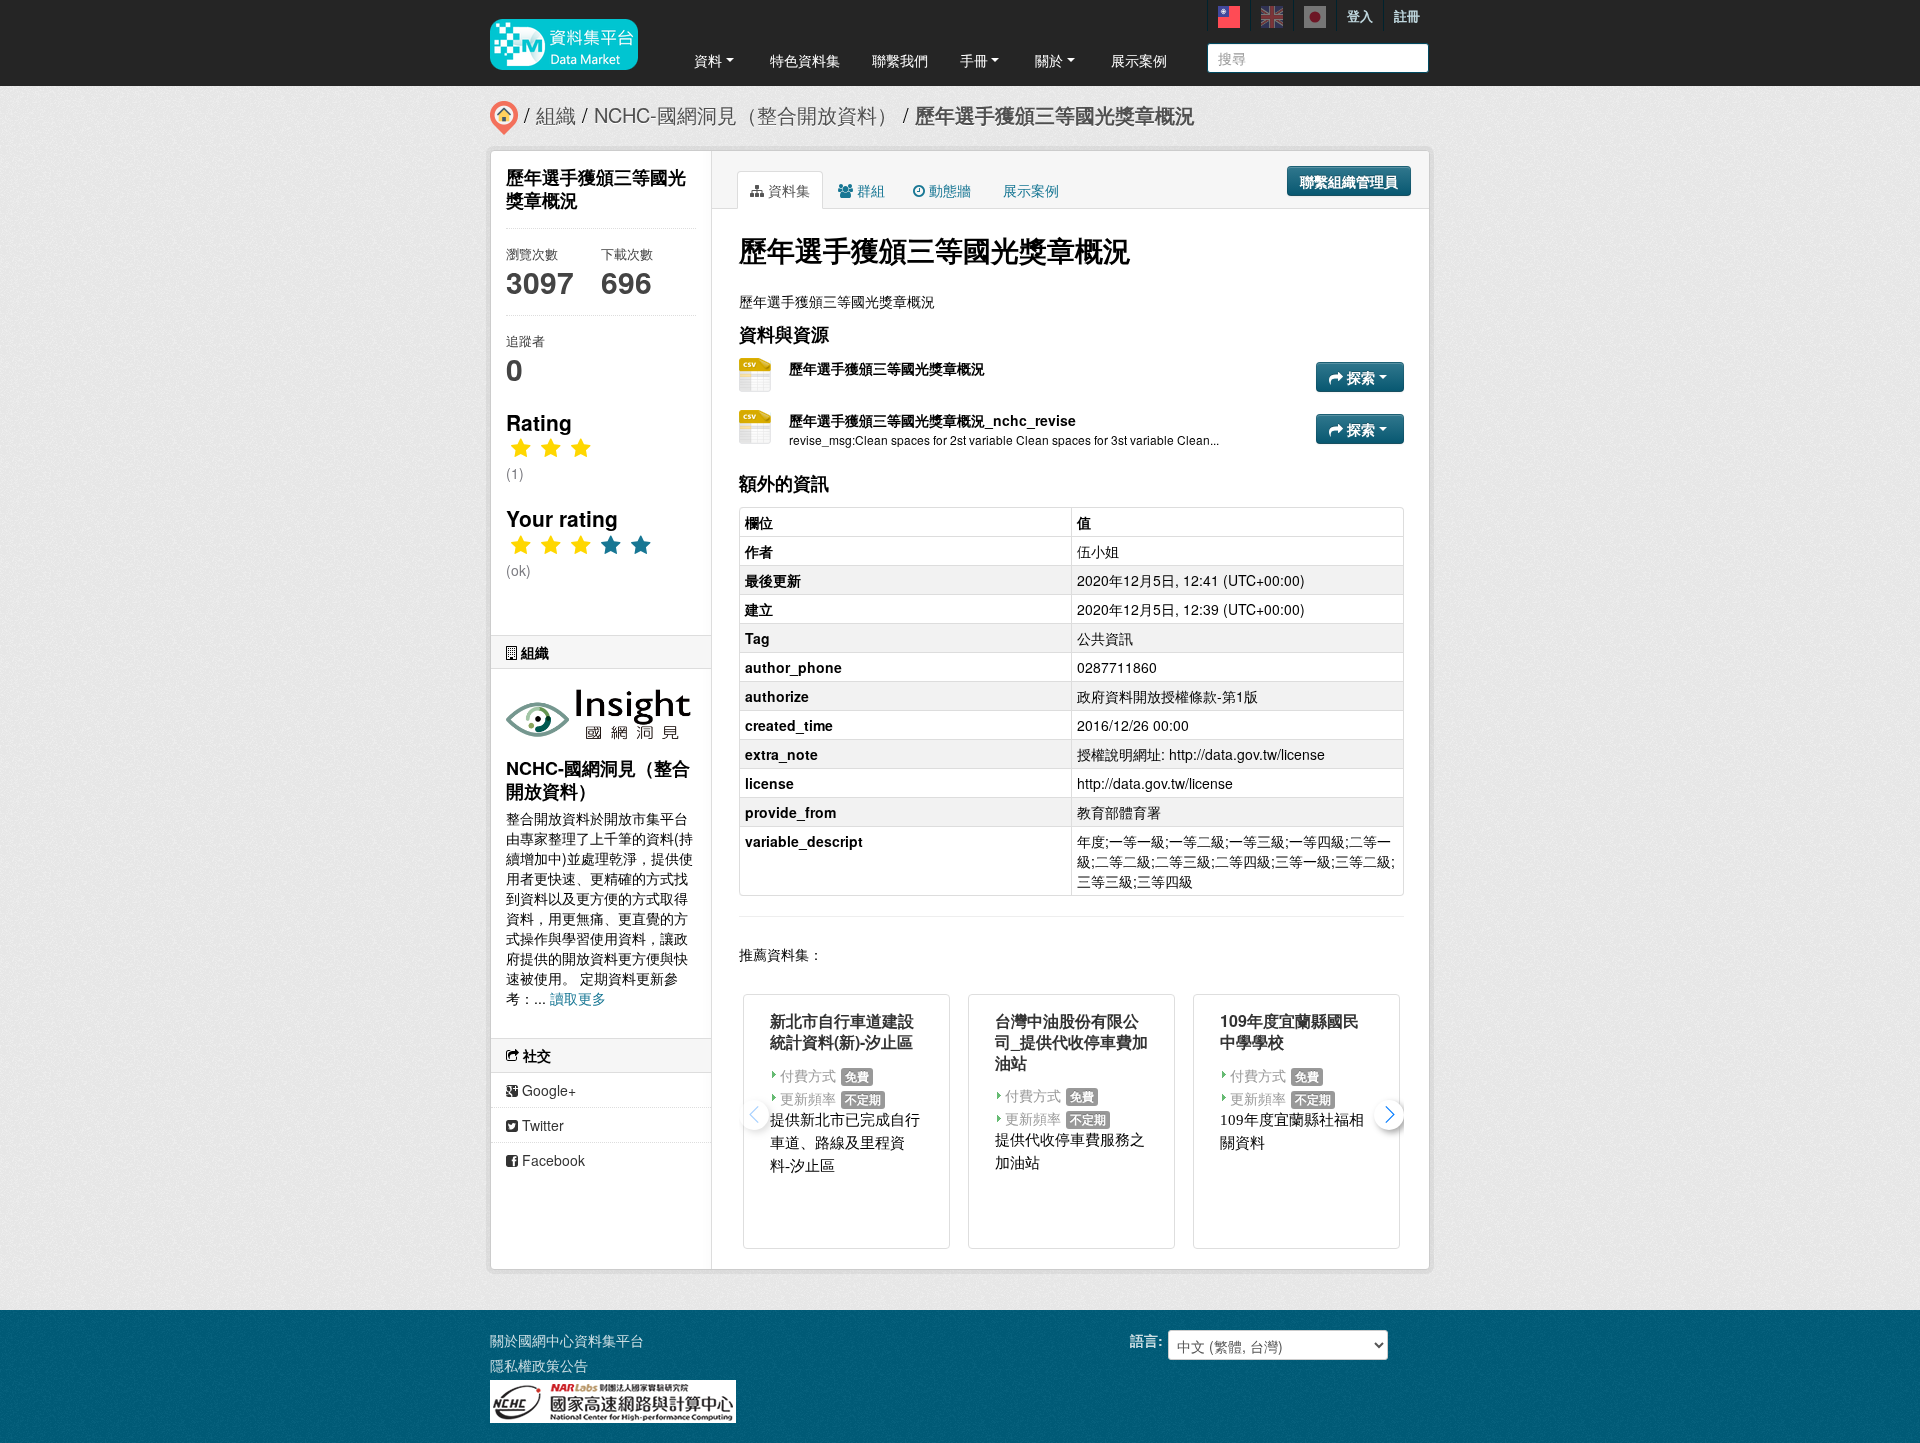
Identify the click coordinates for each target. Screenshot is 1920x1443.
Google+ (547, 1090)
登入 (1360, 15)
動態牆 (948, 190)
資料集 (787, 190)
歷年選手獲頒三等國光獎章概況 (1055, 114)
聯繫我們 (900, 60)
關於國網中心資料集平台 (567, 1340)
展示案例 (1139, 60)
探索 (1361, 377)
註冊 (1407, 15)
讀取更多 (578, 998)
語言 (1144, 1340)
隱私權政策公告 (539, 1365)
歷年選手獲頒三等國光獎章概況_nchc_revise (932, 420)
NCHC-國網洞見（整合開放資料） (745, 114)
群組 (869, 190)
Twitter (541, 1125)
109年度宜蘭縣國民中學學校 (1289, 1031)
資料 (708, 60)
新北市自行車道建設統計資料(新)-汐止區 (842, 1031)
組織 (556, 114)
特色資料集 (805, 60)
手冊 (974, 60)
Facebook (551, 1160)
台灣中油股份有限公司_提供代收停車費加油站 (1071, 1041)
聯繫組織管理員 (1349, 181)
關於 (1049, 60)
